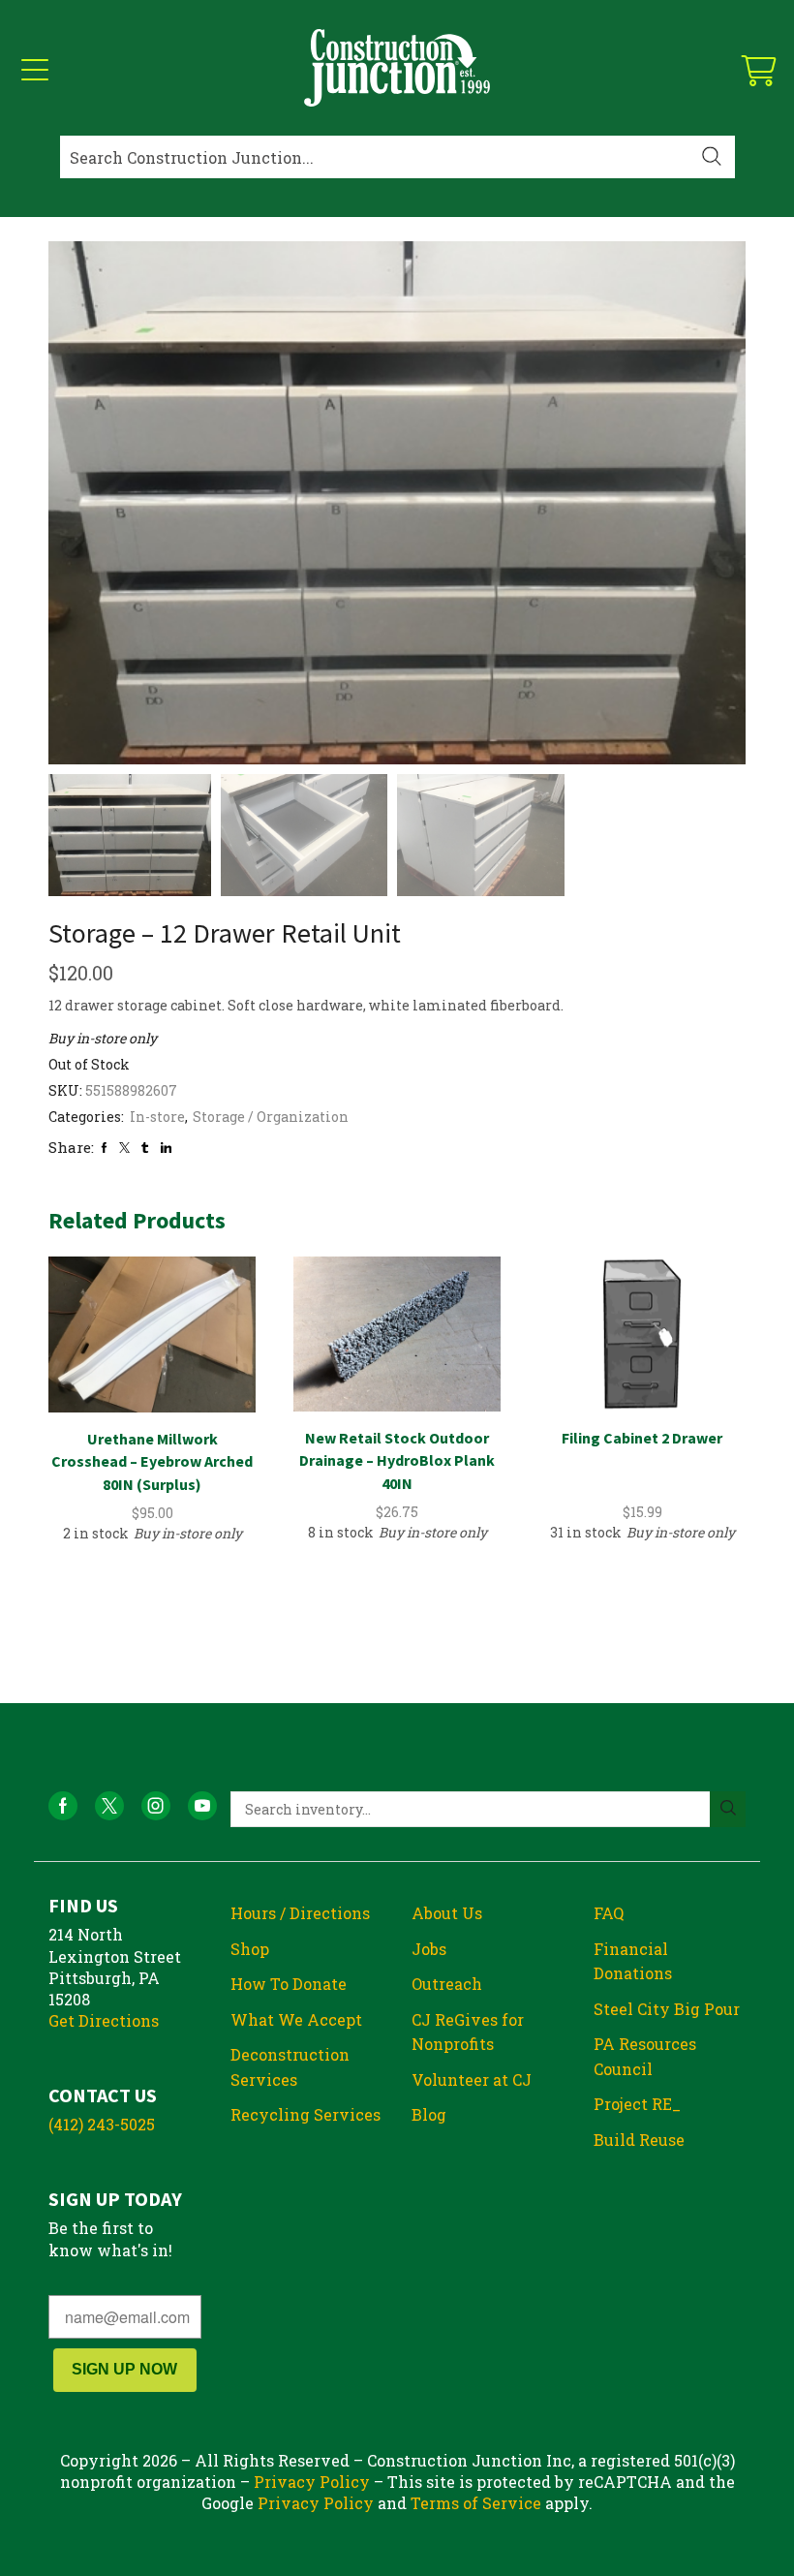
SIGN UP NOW (124, 2369)
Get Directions (104, 2020)
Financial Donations (633, 1961)
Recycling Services (305, 2114)
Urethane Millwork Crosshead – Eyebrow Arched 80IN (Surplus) (152, 1462)
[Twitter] (124, 1148)
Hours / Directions (300, 1913)
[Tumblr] (145, 1148)
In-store (157, 1117)
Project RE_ (637, 2104)
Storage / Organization (271, 1117)
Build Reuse (639, 2140)
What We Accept (296, 2019)
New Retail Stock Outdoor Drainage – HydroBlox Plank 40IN (397, 1461)
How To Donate (289, 1984)
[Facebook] (104, 1148)
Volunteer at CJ (472, 2079)
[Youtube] (202, 1806)
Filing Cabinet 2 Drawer (642, 1438)
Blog (429, 2114)
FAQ (609, 1913)
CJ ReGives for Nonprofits (468, 2032)
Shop (250, 1949)
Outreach (447, 1984)
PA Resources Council (645, 2056)
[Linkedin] (166, 1148)
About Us (447, 1913)
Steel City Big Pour (667, 2009)
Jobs (429, 1949)
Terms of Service (476, 2503)
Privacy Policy (312, 2482)
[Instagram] (156, 1806)
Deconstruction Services (290, 2067)
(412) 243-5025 (102, 2124)
